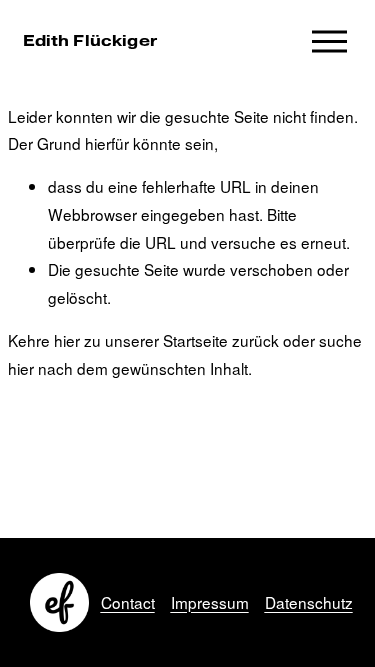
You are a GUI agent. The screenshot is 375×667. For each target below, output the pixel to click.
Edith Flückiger (90, 40)
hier (67, 340)
